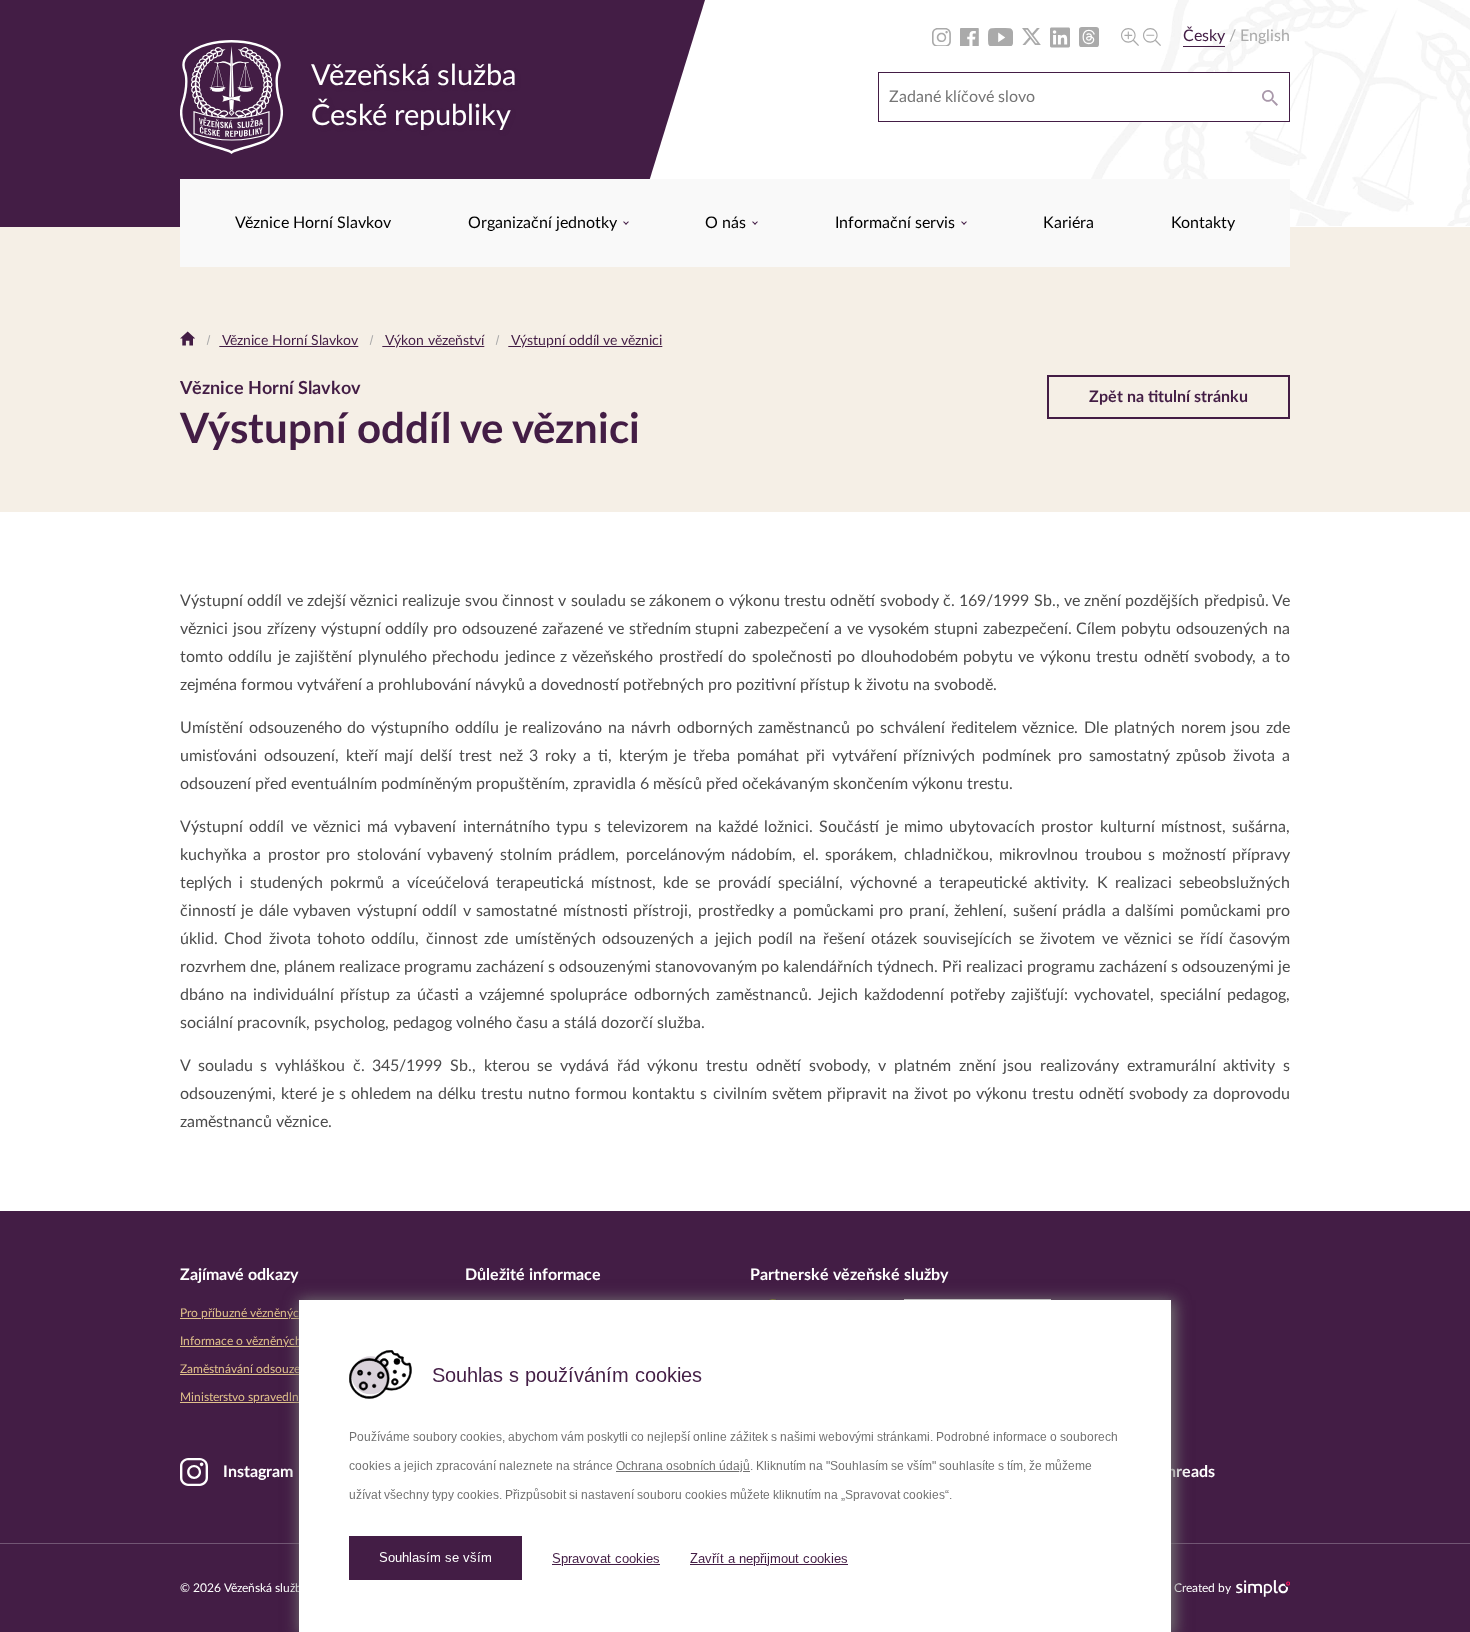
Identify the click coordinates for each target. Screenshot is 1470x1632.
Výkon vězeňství (433, 341)
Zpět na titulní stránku (1168, 397)
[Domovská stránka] (187, 341)
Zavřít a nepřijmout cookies (769, 1558)
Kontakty (1203, 223)
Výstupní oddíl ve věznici (585, 341)
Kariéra (1068, 223)
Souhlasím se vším (435, 1557)
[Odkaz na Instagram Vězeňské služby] (941, 36)
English (1265, 36)
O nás (727, 223)
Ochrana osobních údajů (683, 1466)
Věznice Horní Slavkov (313, 223)
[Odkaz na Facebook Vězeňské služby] (969, 36)
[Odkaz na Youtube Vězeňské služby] (1000, 36)
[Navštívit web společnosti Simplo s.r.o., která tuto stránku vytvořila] (1263, 1588)
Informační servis (897, 223)
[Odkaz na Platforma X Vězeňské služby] (1031, 36)
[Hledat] (1270, 97)
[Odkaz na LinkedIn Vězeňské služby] (1060, 36)
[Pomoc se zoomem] (1141, 36)
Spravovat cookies (606, 1558)
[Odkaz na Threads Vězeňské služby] (1089, 36)
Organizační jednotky (544, 223)
